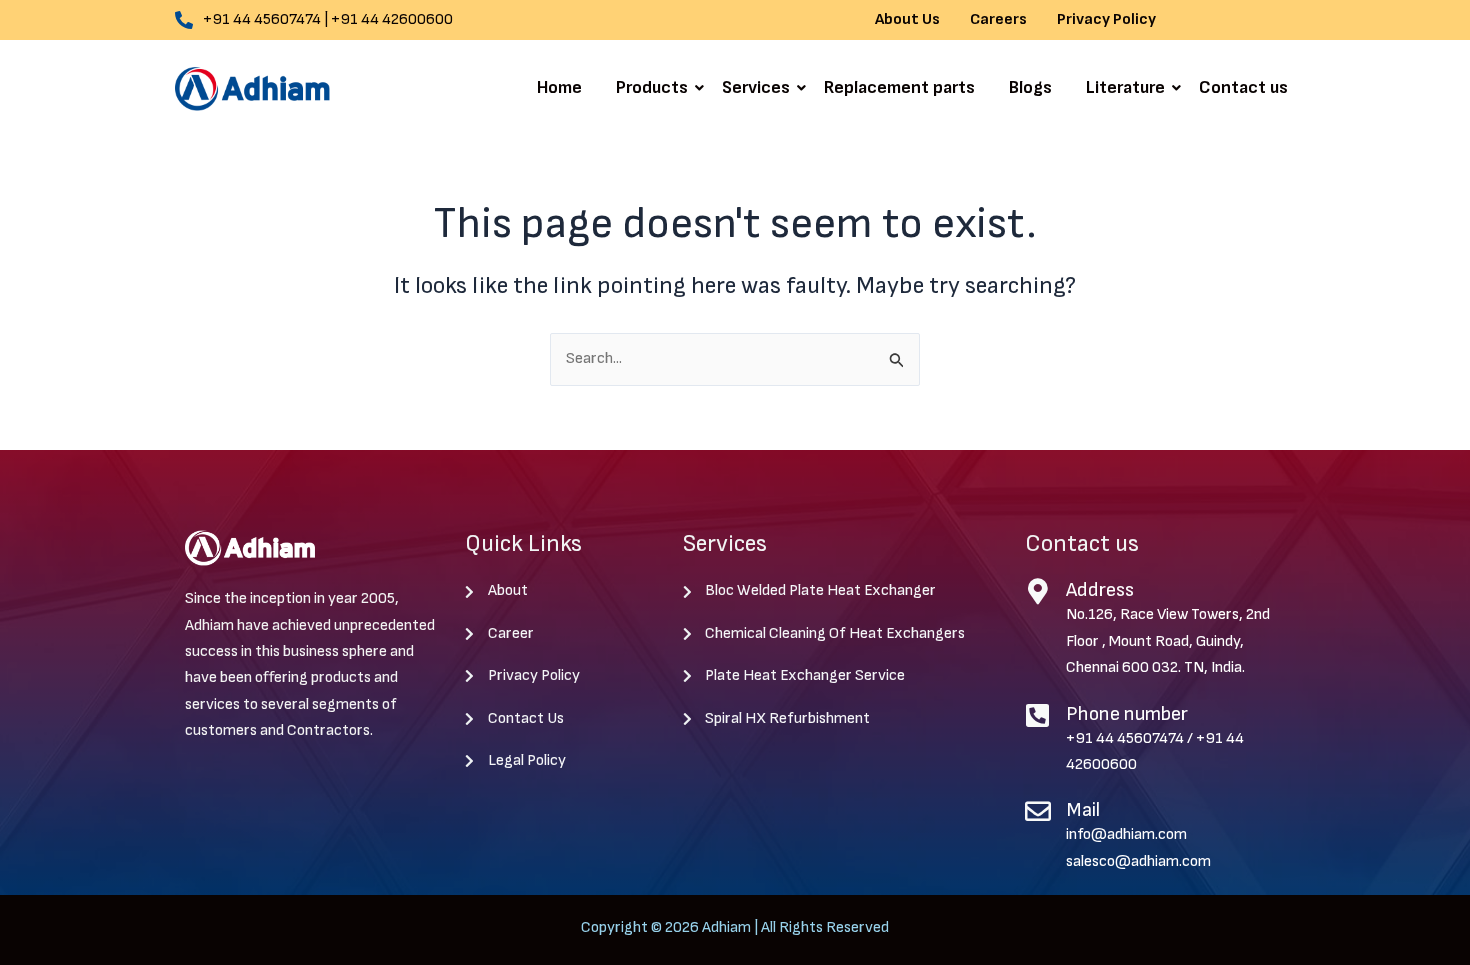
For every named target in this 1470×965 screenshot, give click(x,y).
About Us (907, 20)
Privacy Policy (1106, 20)
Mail (1083, 810)
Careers (998, 20)
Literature (1125, 87)
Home (559, 87)
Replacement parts (899, 87)
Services (756, 87)
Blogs (1030, 87)
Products (652, 87)
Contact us (1243, 87)
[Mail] (1038, 811)
